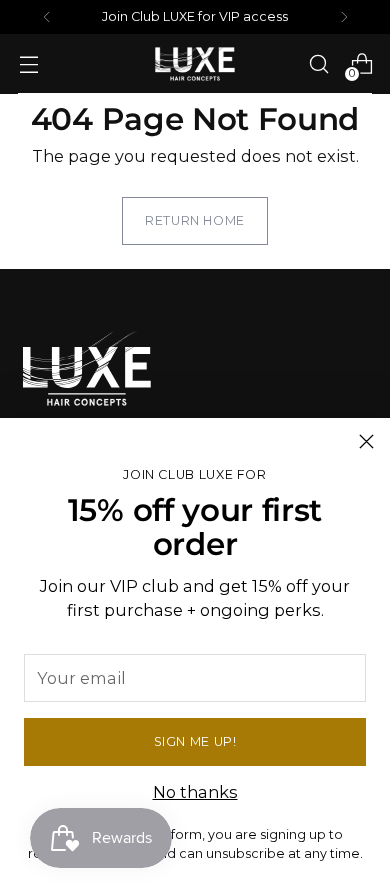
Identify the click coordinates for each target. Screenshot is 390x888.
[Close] (366, 441)
